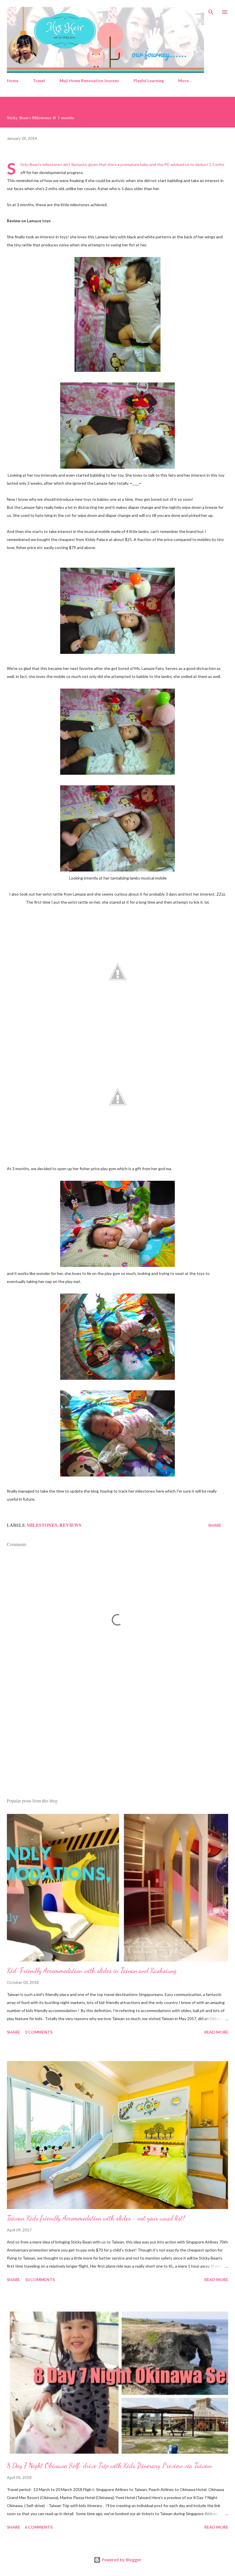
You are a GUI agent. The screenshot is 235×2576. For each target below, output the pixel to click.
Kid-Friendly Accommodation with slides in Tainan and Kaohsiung (92, 1971)
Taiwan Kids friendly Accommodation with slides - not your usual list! (96, 2218)
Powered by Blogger (121, 2560)
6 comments (39, 2527)
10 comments (40, 2280)
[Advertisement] (117, 1739)
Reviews (70, 1525)
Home (13, 81)
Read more (216, 2032)
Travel (39, 81)
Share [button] (215, 1525)
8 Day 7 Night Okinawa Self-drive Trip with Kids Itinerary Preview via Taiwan (109, 2466)
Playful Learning (149, 81)
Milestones (42, 1525)
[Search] (211, 10)
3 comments (39, 2032)
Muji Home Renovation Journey (89, 81)
